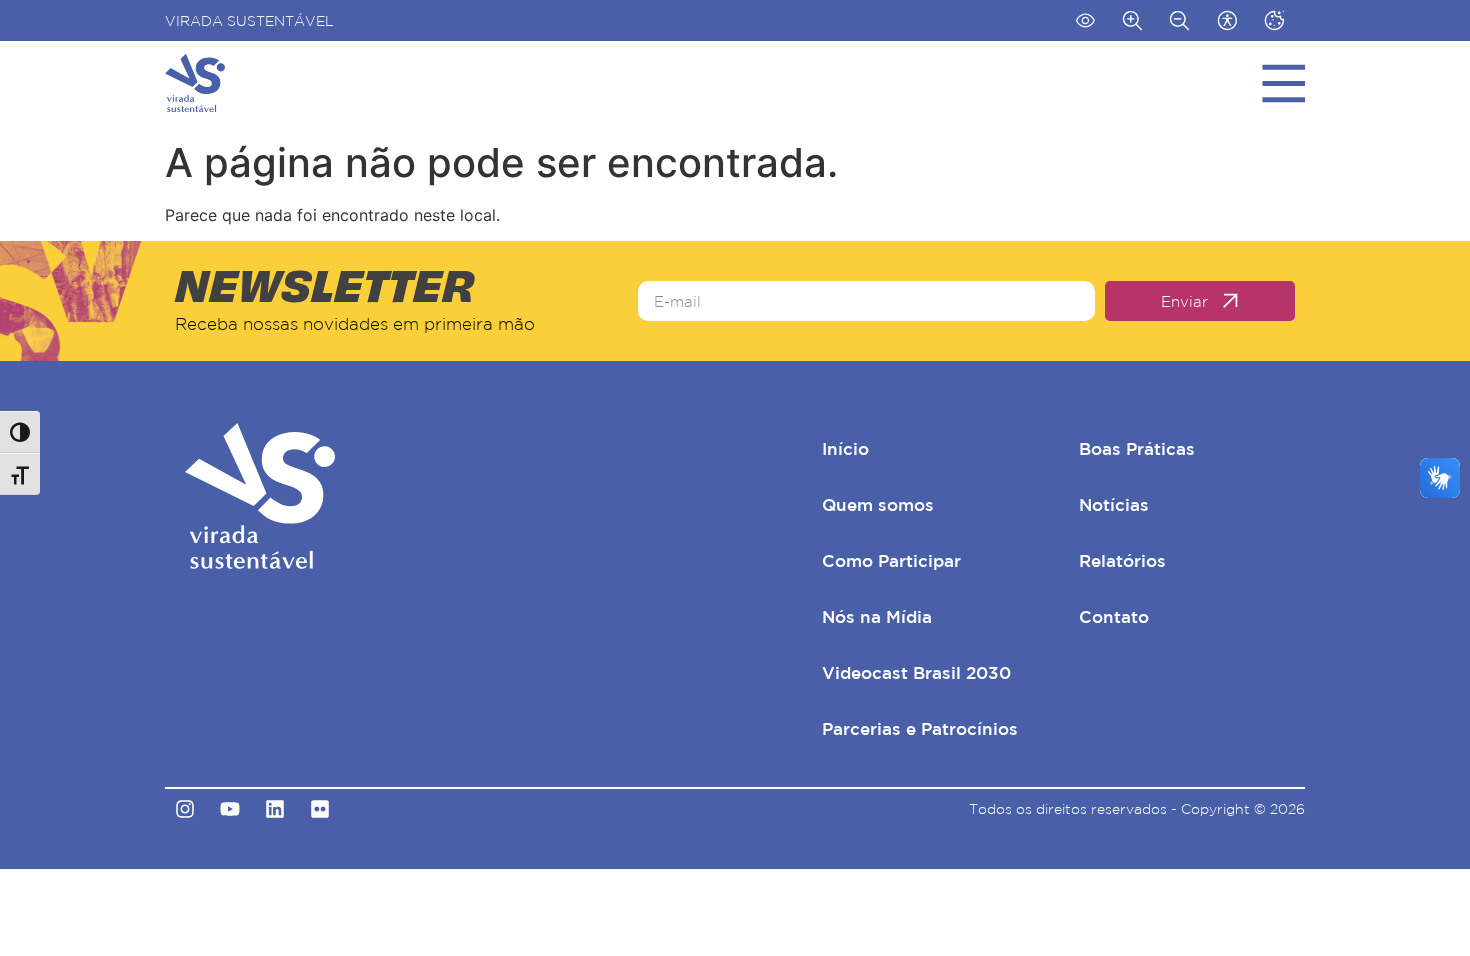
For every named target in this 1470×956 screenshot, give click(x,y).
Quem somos (878, 504)
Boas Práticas (1137, 448)
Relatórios (1122, 560)
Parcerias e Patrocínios (920, 728)
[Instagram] (185, 809)
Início (845, 448)
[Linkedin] (275, 809)
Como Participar (891, 560)
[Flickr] (320, 809)
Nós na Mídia (877, 616)
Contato (1114, 616)
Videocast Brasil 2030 (916, 672)
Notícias (1114, 504)
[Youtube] (230, 809)
